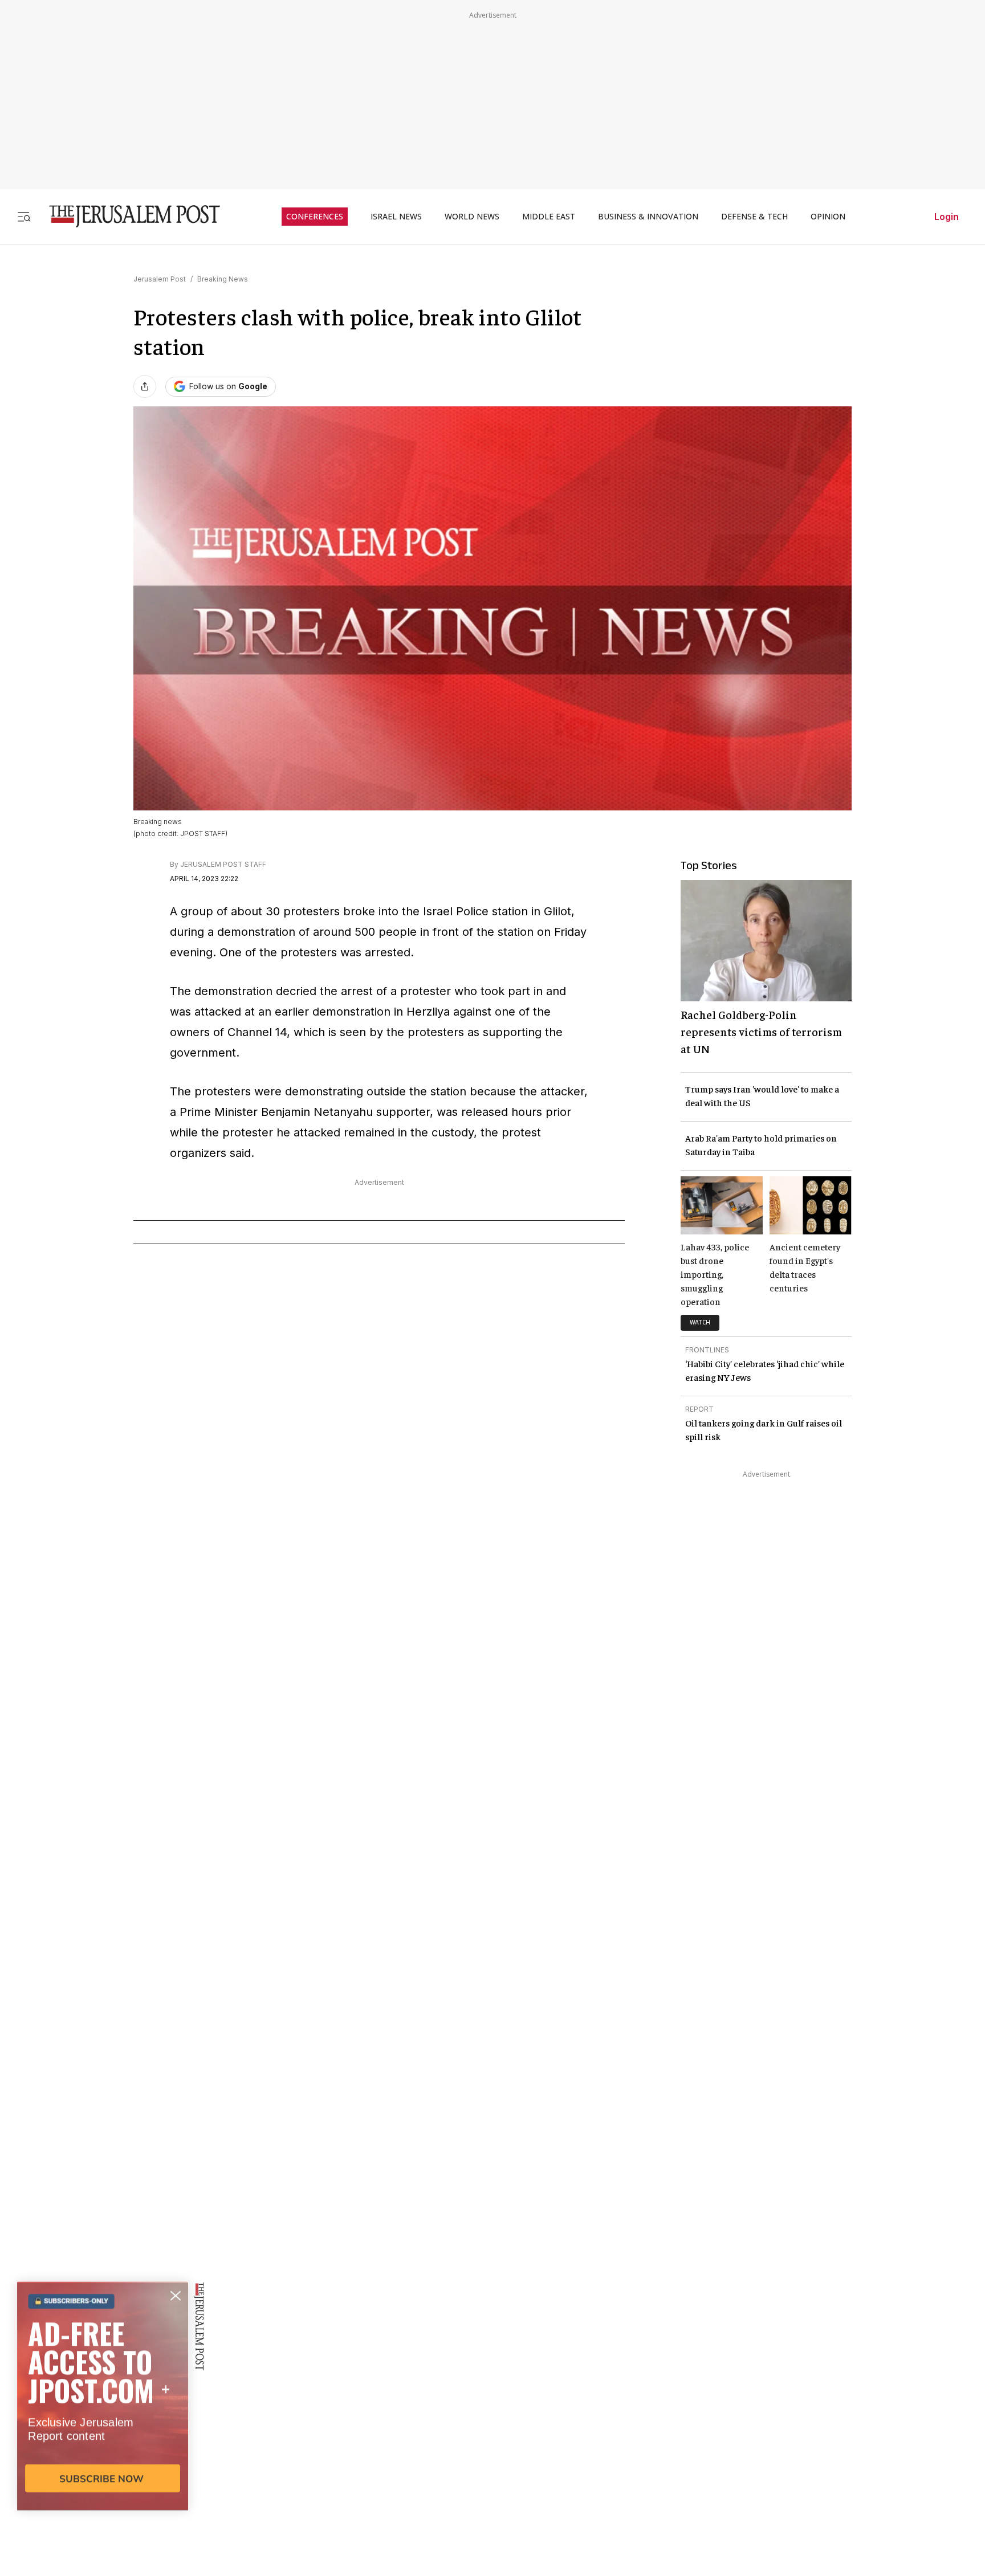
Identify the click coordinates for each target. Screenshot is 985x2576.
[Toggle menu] (24, 216)
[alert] (103, 2445)
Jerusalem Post (160, 279)
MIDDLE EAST (549, 217)
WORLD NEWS (472, 217)
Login (947, 217)
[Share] (145, 386)
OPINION (828, 217)
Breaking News (223, 279)
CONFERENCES (315, 217)
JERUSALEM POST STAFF (223, 864)
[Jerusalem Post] (127, 216)
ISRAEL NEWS (396, 217)
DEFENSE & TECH (754, 217)
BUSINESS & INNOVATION (648, 217)
